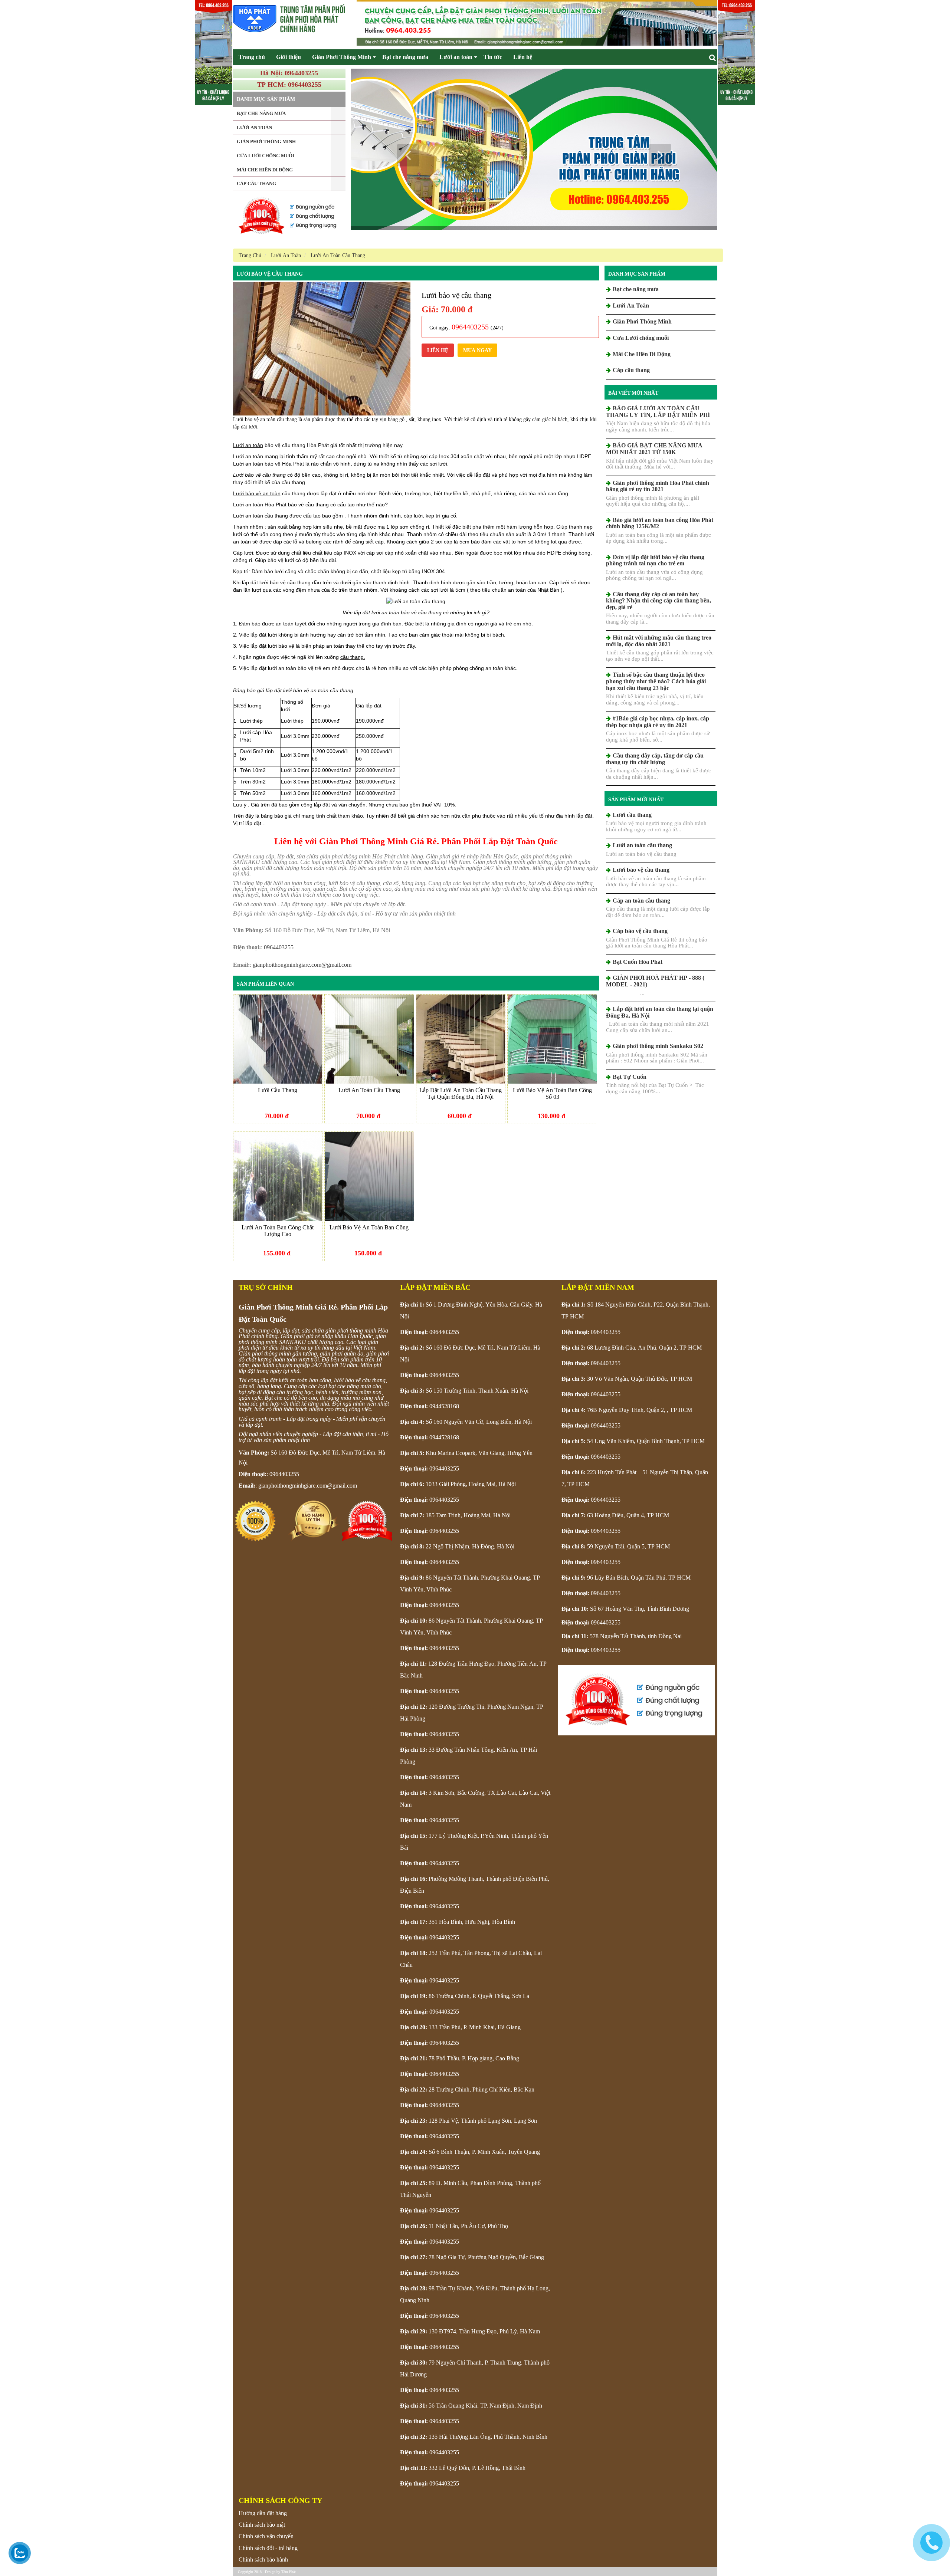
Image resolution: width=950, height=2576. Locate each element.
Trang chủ (252, 57)
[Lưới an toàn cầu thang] (369, 1039)
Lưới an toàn (456, 57)
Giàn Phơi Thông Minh (342, 57)
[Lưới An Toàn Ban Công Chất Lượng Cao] (278, 1176)
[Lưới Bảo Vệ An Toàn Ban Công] (369, 1176)
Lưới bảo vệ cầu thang (270, 274)
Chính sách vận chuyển (266, 2536)
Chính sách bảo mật (262, 2525)
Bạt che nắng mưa (405, 57)
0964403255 (279, 947)
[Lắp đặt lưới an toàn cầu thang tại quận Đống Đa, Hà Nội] (461, 1039)
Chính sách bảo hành (263, 2559)
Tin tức (493, 57)
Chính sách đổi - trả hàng (268, 2548)
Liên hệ (523, 57)
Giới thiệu (289, 57)
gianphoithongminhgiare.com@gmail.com (302, 965)
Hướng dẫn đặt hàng (263, 2513)
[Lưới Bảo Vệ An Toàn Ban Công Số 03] (552, 1039)
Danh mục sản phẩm (637, 274)
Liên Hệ (438, 350)
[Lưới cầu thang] (278, 1039)
